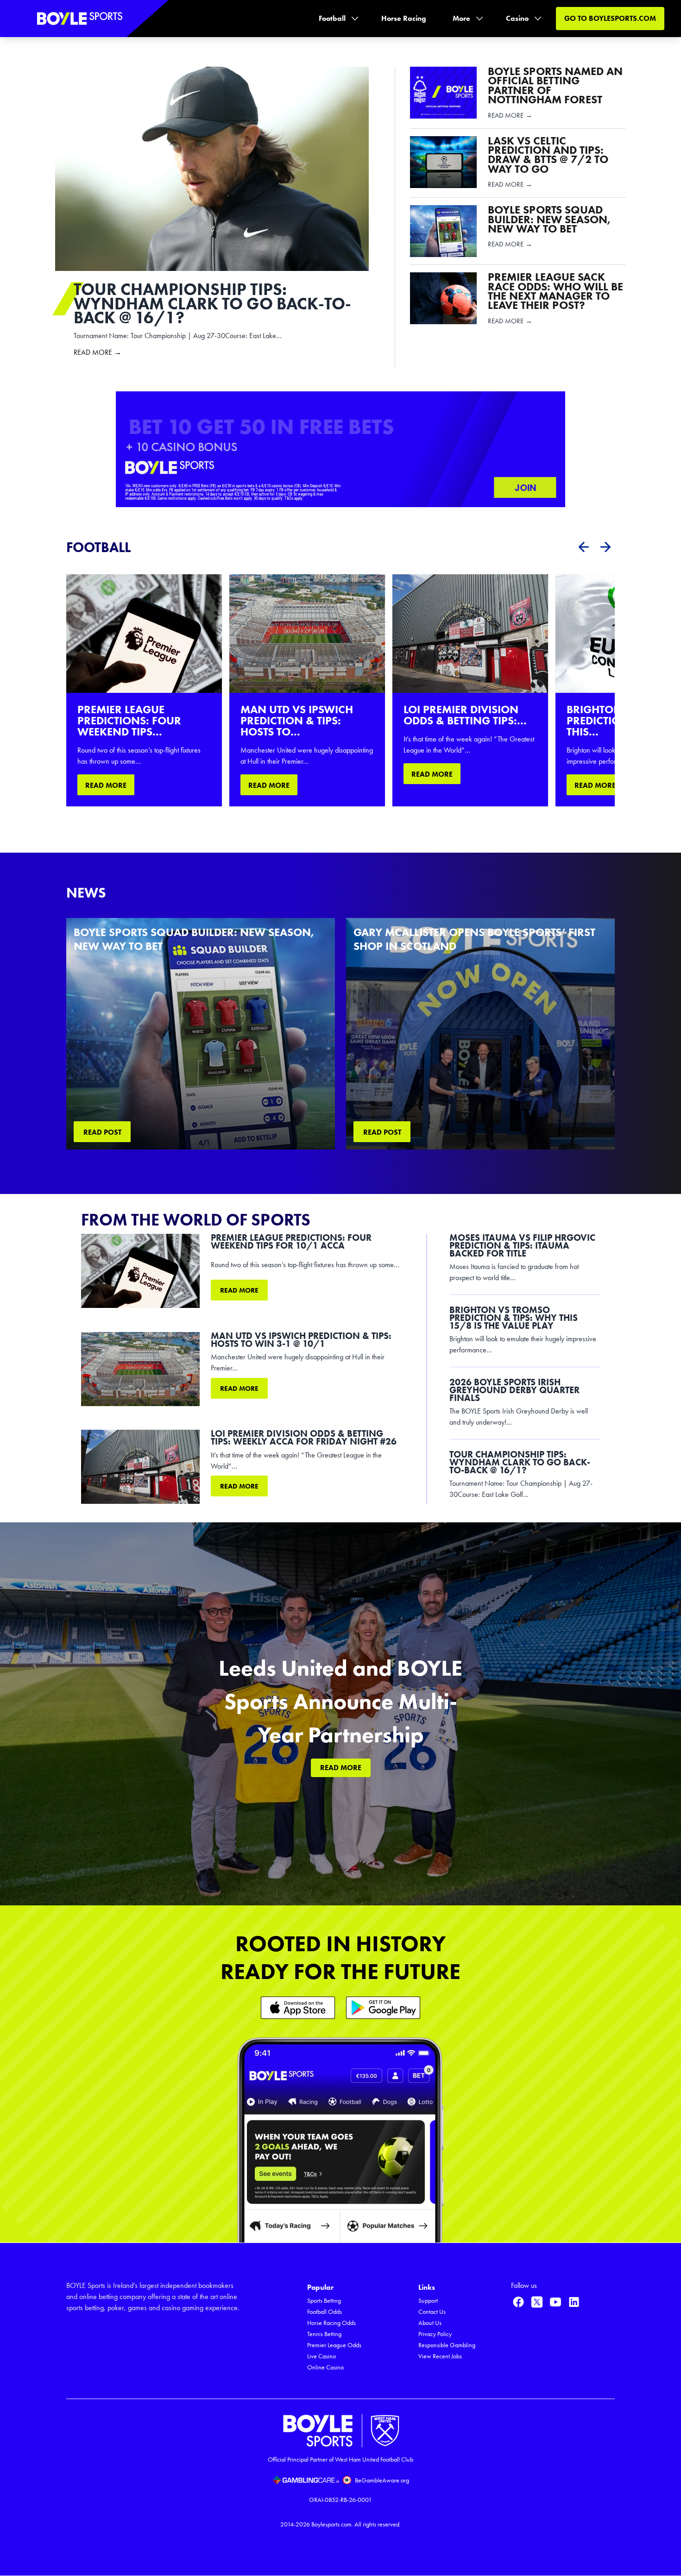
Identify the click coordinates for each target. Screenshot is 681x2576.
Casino (517, 18)
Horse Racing (404, 18)
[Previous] (583, 547)
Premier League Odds (334, 2345)
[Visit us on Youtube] (555, 2302)
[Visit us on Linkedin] (574, 2302)
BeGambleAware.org (382, 2480)
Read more (239, 1290)
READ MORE (106, 785)
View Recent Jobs (440, 2356)
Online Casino (325, 2367)
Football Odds (325, 2312)
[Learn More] (298, 2007)
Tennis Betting (324, 2334)
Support (428, 2301)
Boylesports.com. (332, 2524)
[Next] (605, 547)
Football (332, 18)
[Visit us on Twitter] (537, 2302)
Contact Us (432, 2312)
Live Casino (322, 2356)
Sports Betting (324, 2301)
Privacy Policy (435, 2334)
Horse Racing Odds (331, 2323)
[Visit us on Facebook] (518, 2302)
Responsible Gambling (447, 2345)
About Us (430, 2323)
